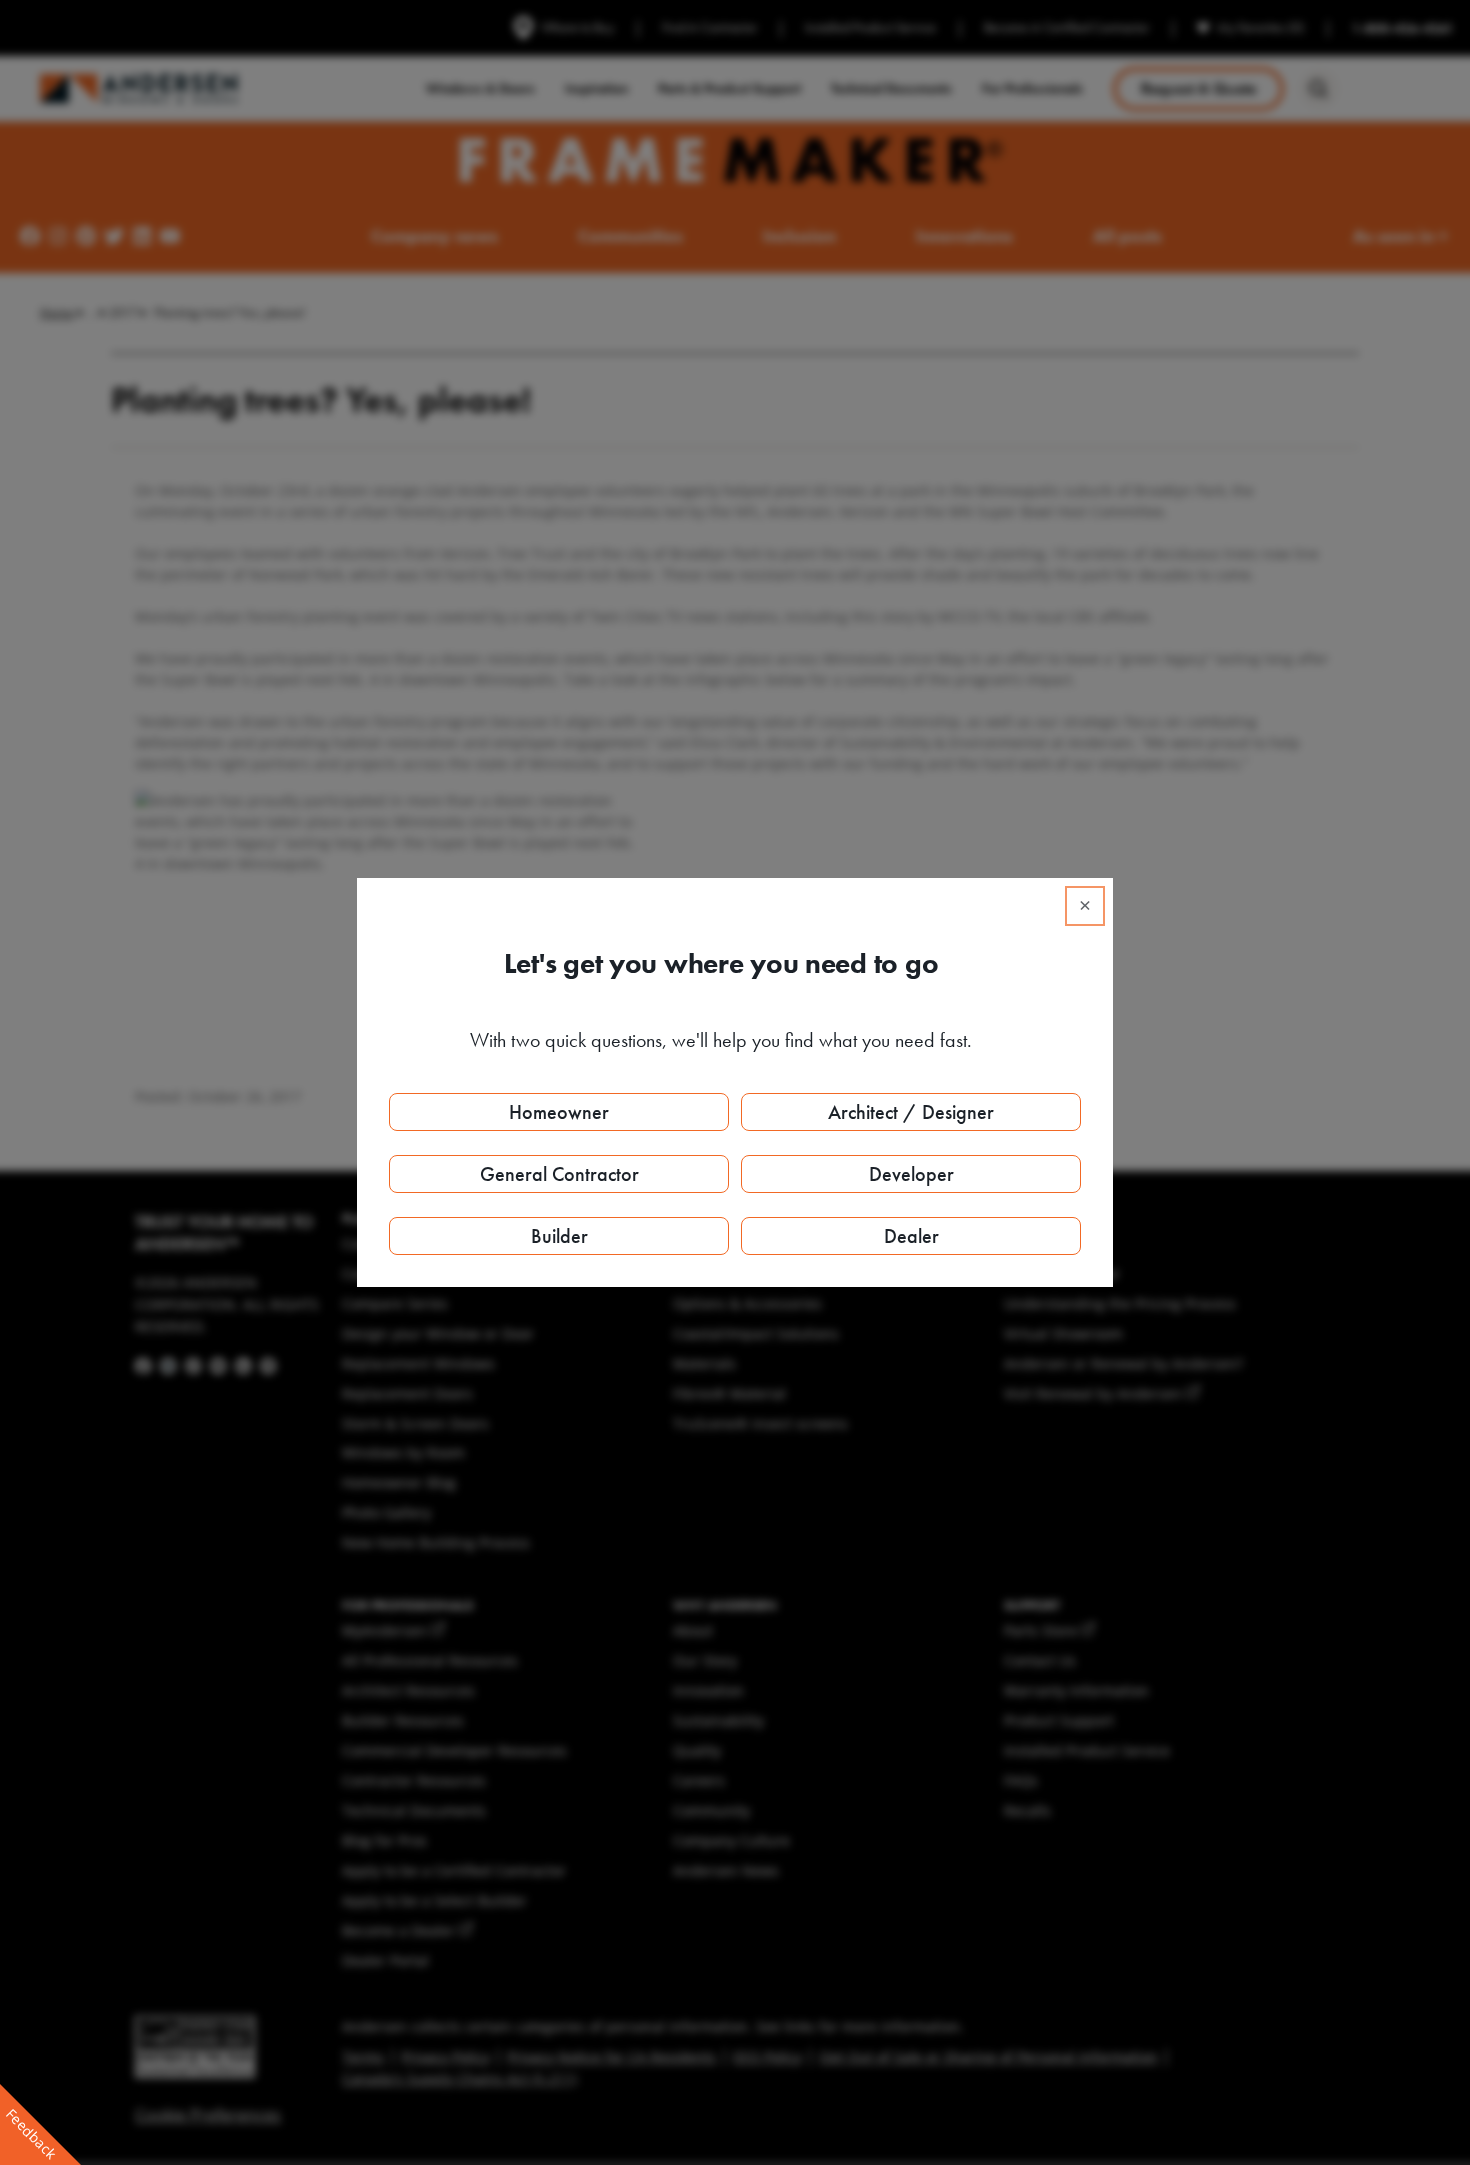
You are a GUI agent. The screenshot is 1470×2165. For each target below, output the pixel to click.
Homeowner (559, 1112)
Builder (559, 1236)
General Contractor (559, 1174)
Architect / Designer (911, 1112)
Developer (911, 1174)
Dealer (911, 1236)
